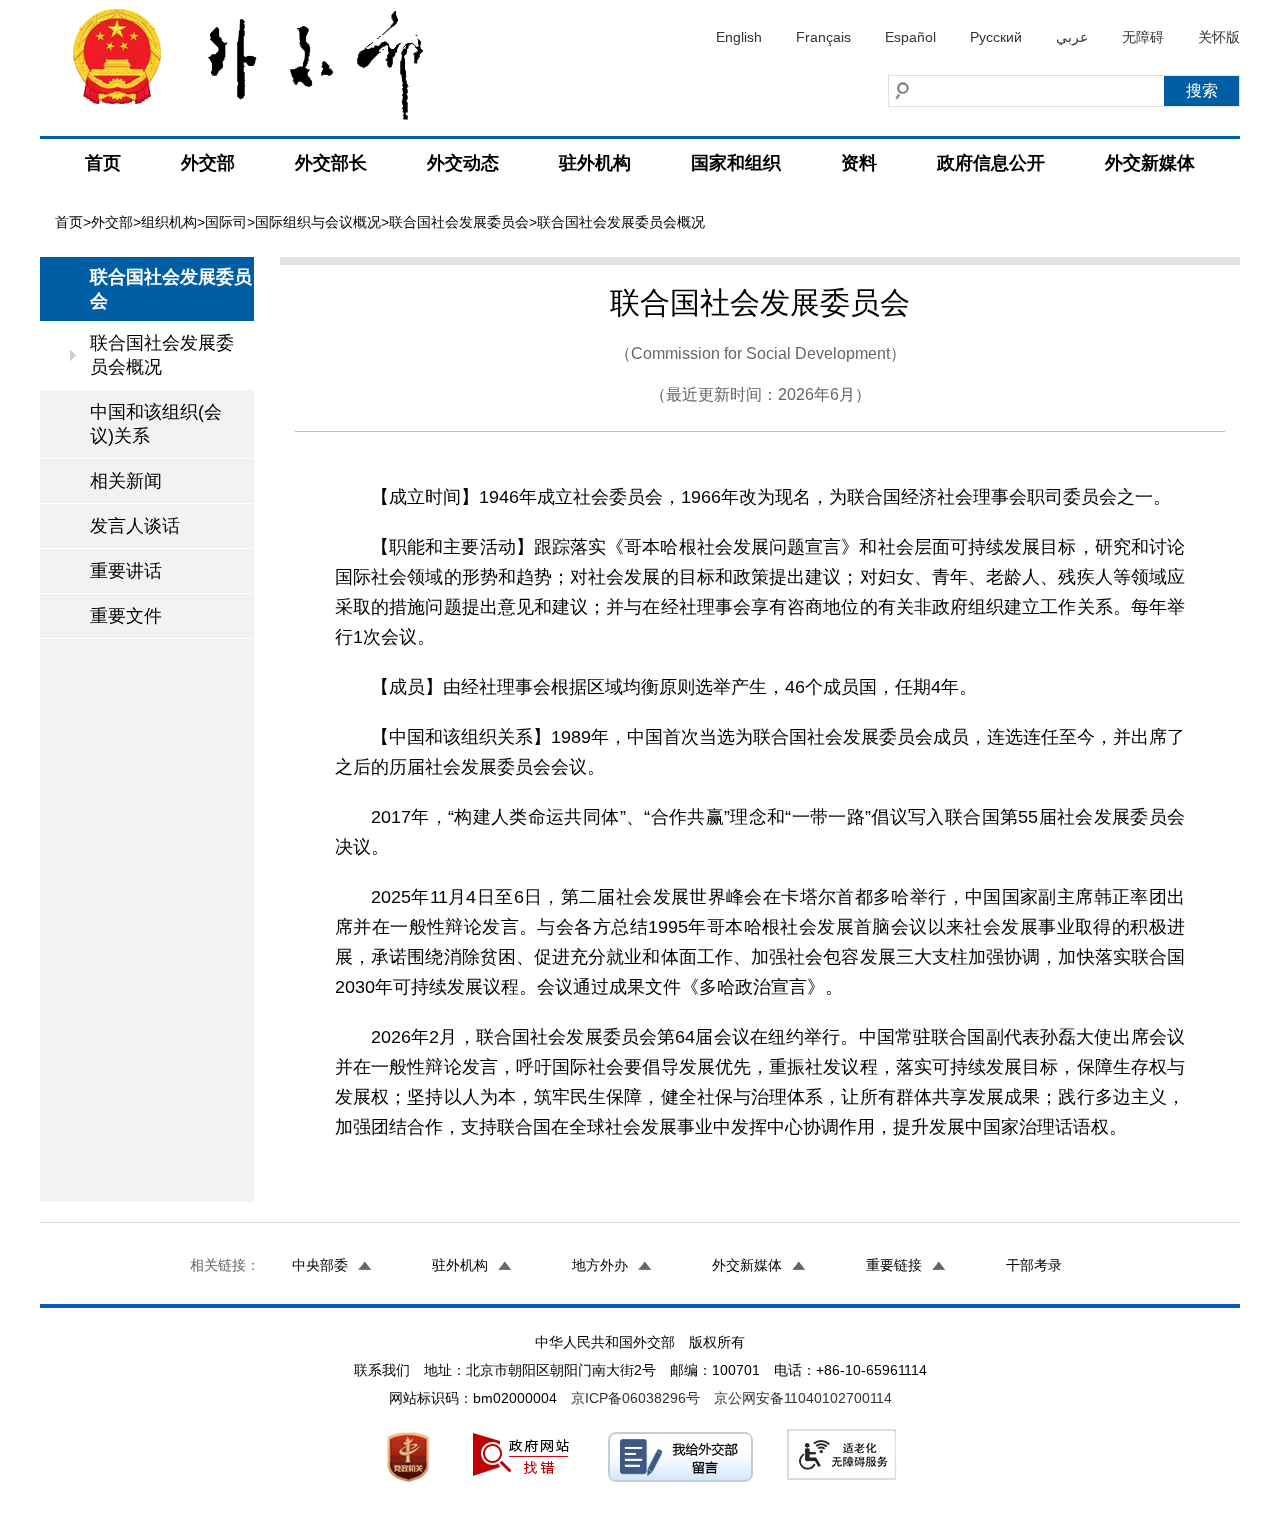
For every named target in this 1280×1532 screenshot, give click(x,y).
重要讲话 (126, 571)
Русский (996, 37)
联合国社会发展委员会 (459, 222)
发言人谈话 (135, 526)
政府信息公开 (991, 163)
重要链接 (894, 1265)
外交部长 (331, 163)
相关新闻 (126, 481)
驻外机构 (595, 163)
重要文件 (126, 616)
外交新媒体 (1150, 163)
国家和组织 (736, 163)
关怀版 (1219, 37)
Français (823, 37)
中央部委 (320, 1265)
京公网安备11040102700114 (803, 1398)
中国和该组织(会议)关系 (156, 424)
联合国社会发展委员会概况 (162, 355)
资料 (859, 163)
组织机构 (169, 222)
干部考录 (1034, 1265)
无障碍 (1143, 37)
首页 (103, 163)
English (739, 37)
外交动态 (463, 163)
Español (910, 37)
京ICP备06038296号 (635, 1398)
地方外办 (600, 1265)
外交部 (208, 163)
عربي (1072, 37)
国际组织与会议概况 (318, 222)
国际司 (226, 222)
